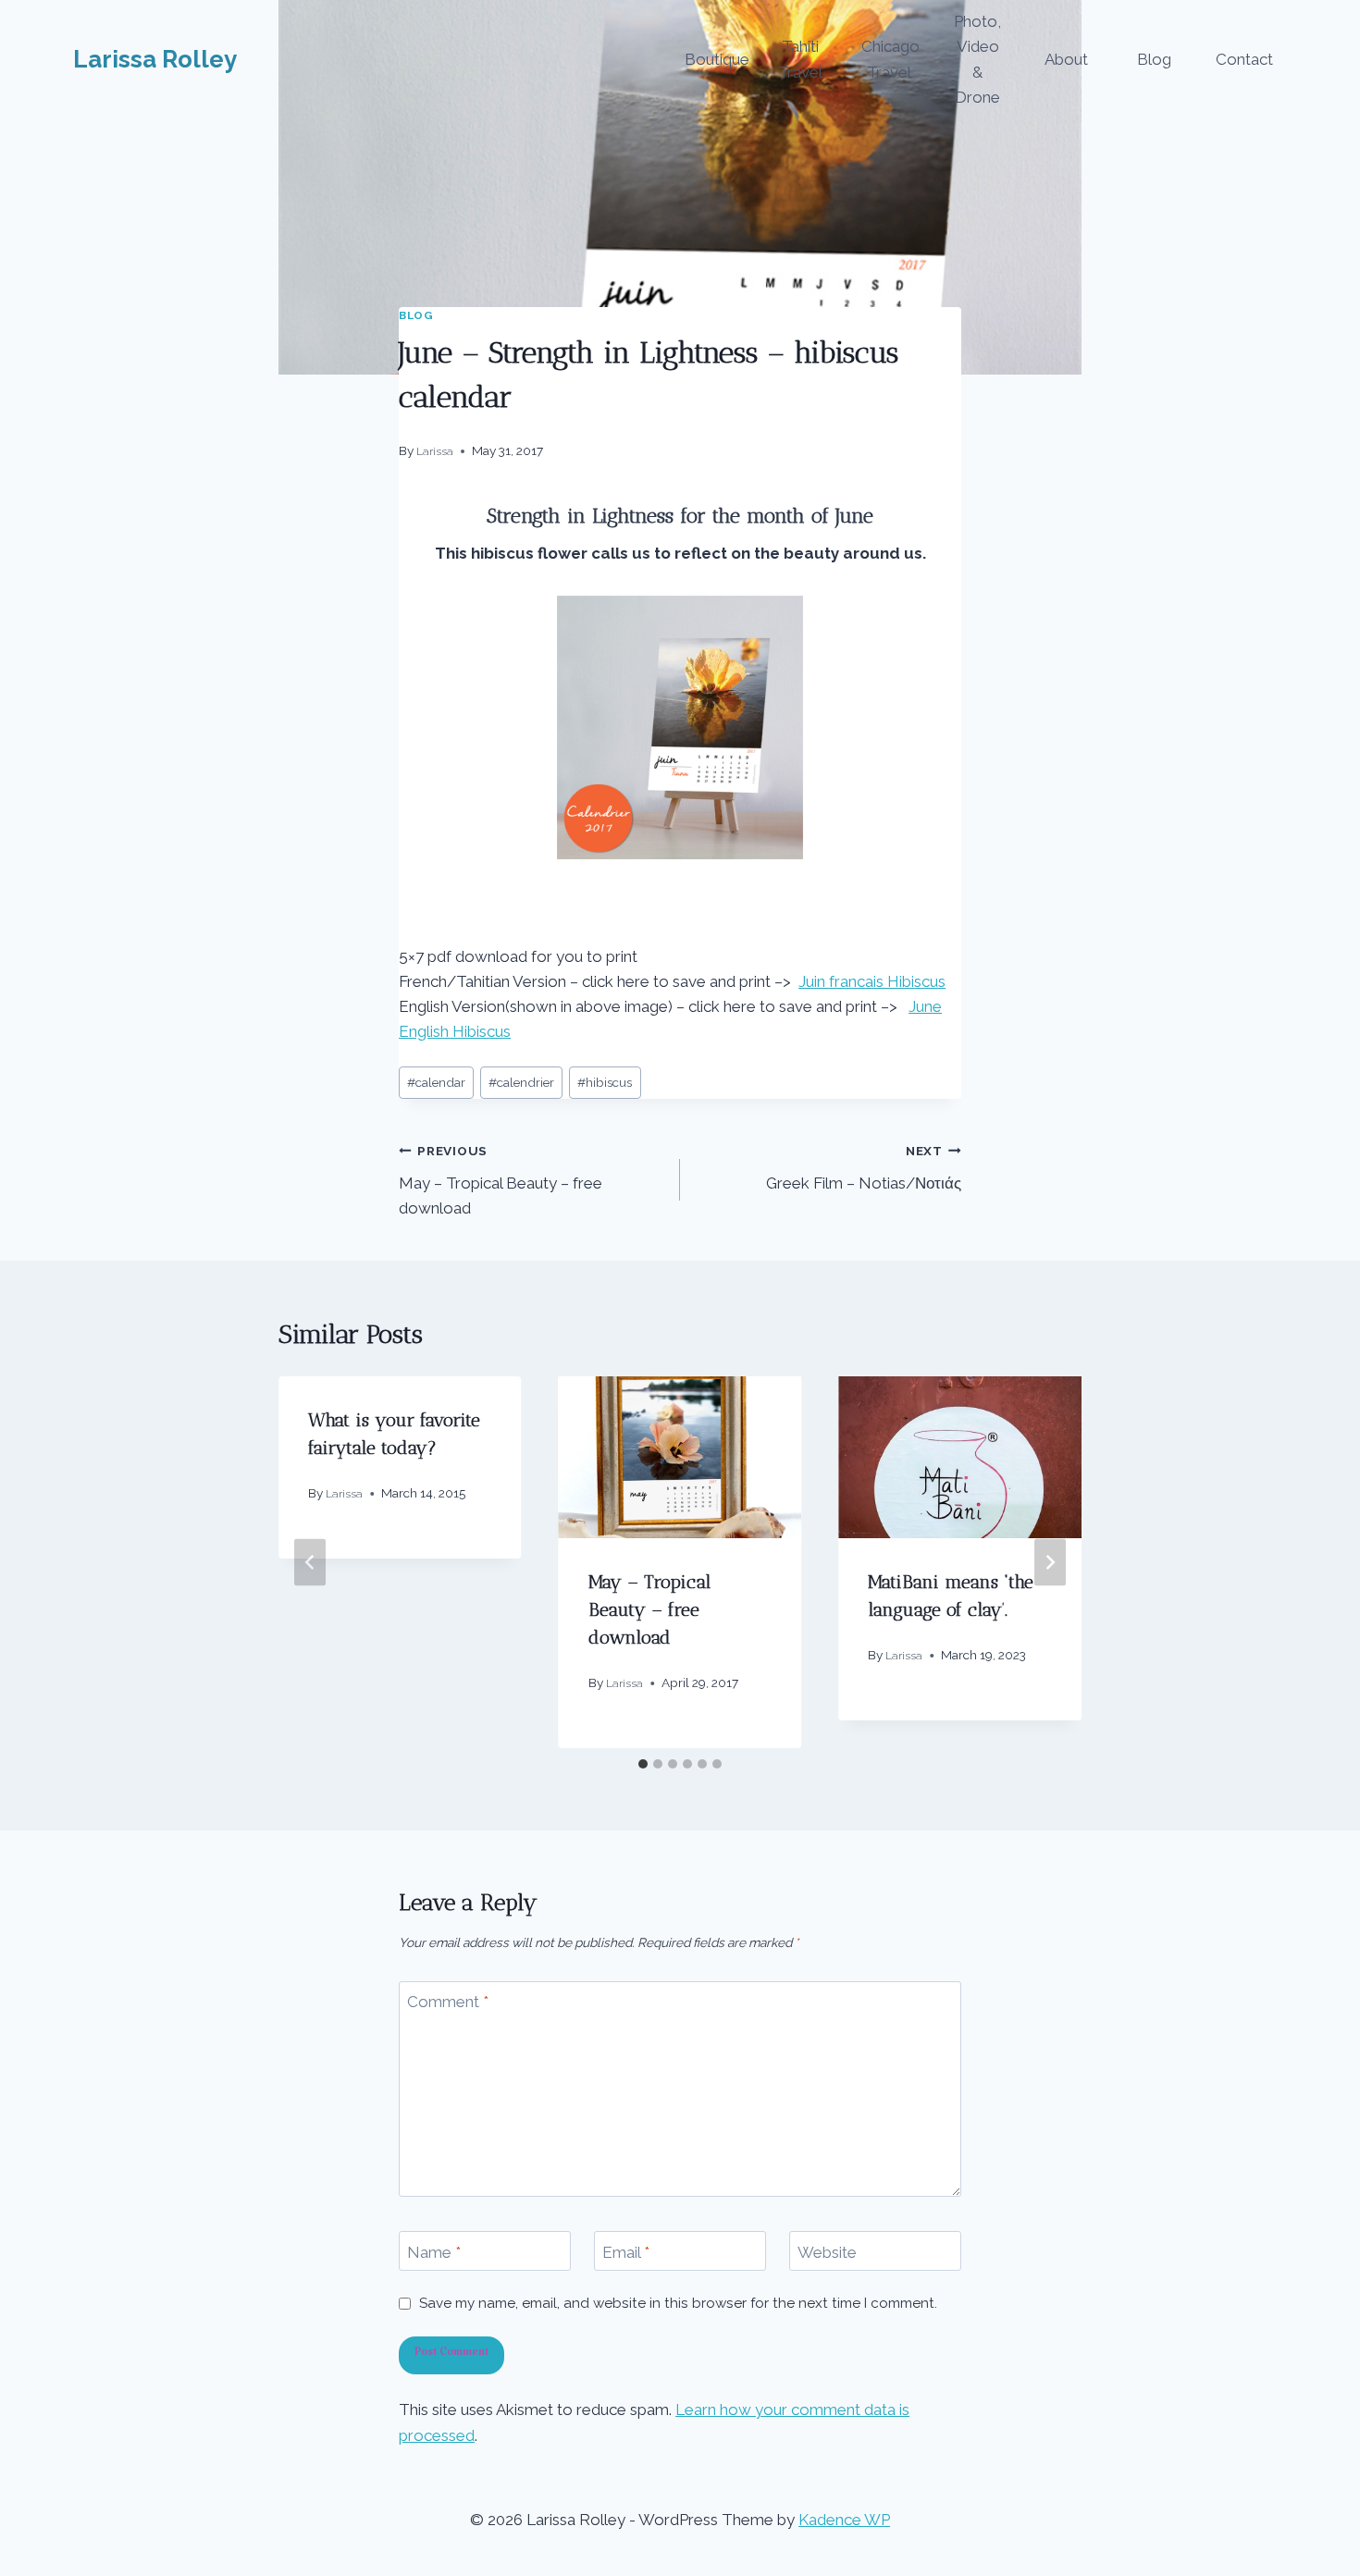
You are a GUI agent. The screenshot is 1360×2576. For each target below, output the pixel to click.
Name (434, 2251)
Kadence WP (844, 2520)
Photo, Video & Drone (977, 59)
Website (827, 2251)
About (1066, 59)
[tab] (643, 1764)
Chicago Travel (890, 59)
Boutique (717, 59)
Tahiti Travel (800, 59)
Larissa (435, 451)
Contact (1244, 59)
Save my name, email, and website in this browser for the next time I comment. (678, 2303)
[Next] (1050, 1563)
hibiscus (605, 1082)
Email (626, 2251)
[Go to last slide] (310, 1563)
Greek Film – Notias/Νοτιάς (864, 1168)
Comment (448, 2002)
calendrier (521, 1082)
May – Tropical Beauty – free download (501, 1180)
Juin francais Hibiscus (872, 981)
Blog (1154, 59)
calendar (436, 1082)
